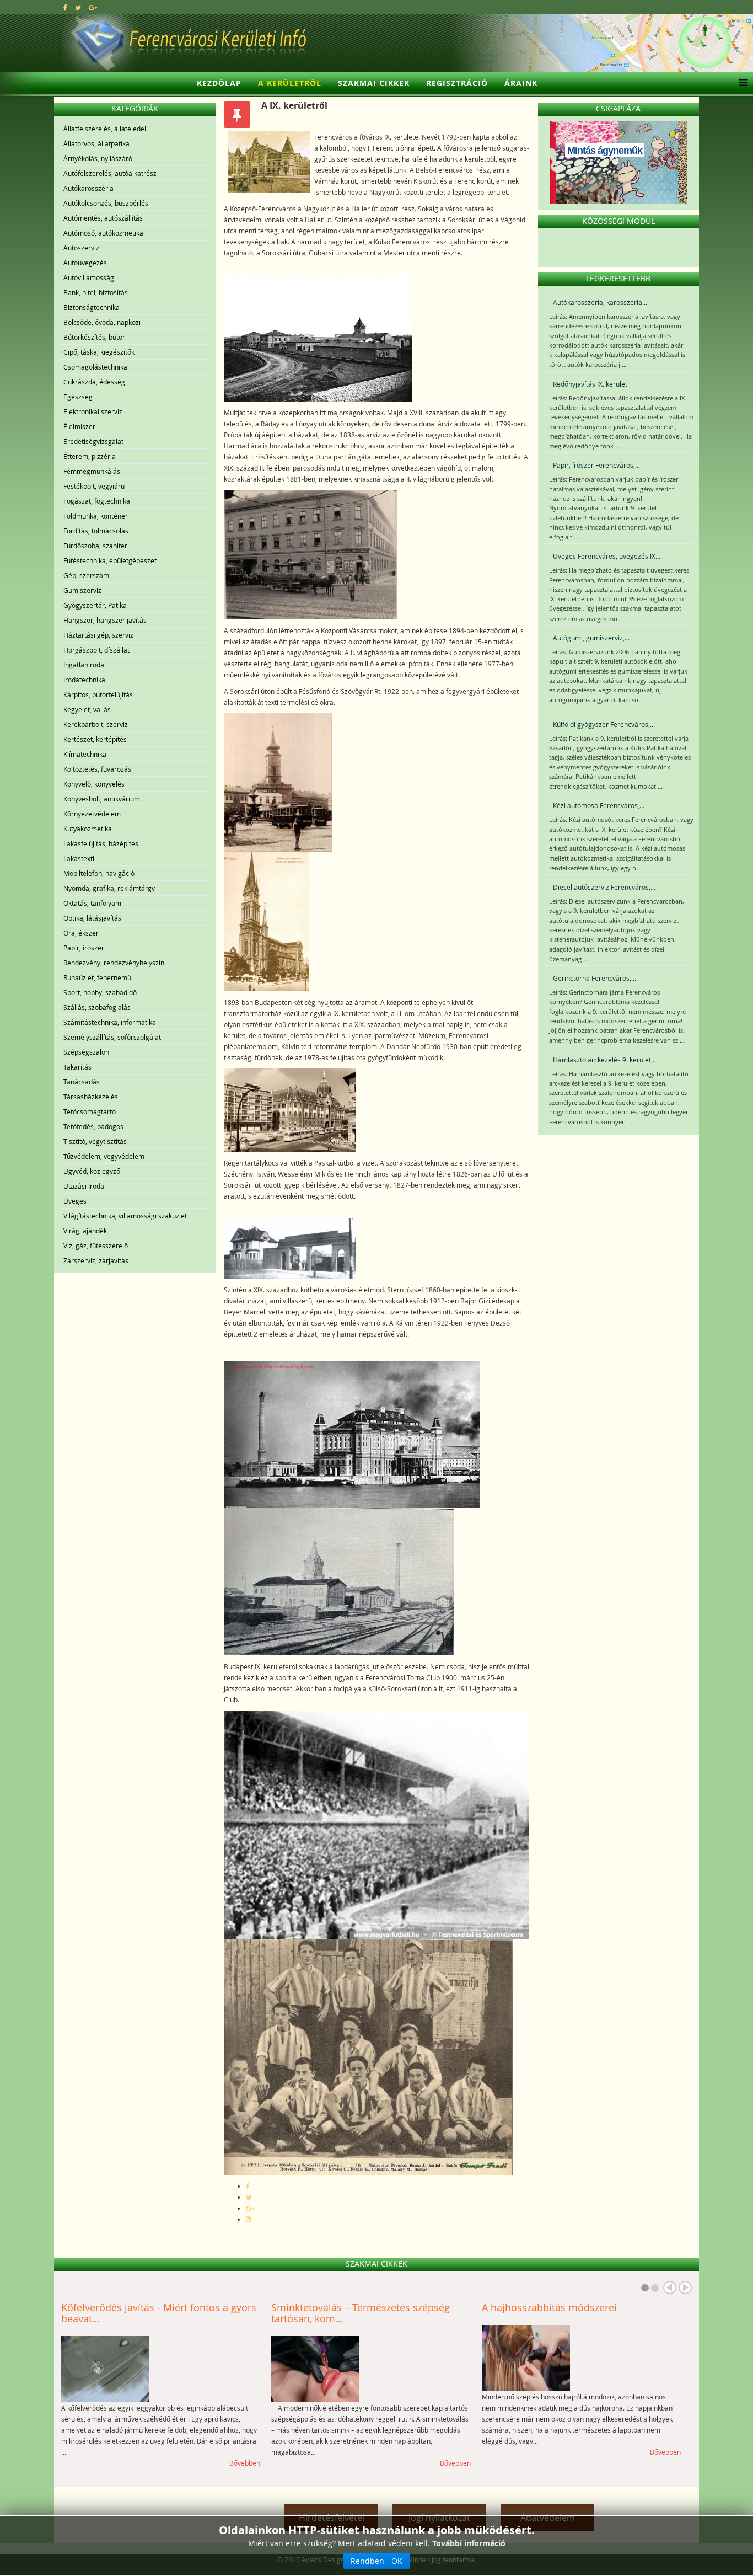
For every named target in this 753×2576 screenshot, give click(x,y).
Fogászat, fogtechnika (97, 501)
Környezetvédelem (92, 814)
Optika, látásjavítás (92, 918)
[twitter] (78, 7)
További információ (469, 2543)
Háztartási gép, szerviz (98, 635)
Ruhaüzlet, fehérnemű (97, 977)
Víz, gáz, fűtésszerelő (96, 1246)
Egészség (78, 397)
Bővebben (245, 2463)
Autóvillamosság (89, 277)
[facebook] (65, 7)
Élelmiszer (79, 426)
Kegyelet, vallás (87, 709)
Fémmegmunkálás (92, 471)
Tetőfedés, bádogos (93, 1126)
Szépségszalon (86, 1052)
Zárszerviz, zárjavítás (96, 1260)
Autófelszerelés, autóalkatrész (110, 173)
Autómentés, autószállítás (103, 218)
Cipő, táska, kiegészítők (99, 352)
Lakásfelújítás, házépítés (101, 843)
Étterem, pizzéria (90, 456)
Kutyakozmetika (88, 829)
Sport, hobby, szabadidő (100, 992)
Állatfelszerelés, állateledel (105, 129)
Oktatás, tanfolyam (92, 903)
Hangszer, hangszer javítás (105, 620)
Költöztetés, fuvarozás (97, 769)
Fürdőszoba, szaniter (95, 546)
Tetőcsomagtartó (90, 1111)
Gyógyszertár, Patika (95, 605)
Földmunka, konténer (96, 516)
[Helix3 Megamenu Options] (741, 83)
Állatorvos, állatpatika (96, 143)
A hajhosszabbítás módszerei (549, 2307)
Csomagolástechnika (95, 367)
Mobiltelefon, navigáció (99, 873)
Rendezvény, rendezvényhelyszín (114, 963)
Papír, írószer (84, 948)
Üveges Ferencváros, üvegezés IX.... (607, 556)
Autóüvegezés (85, 263)
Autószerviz (81, 248)
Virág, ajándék (85, 1231)
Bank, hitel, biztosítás (96, 292)
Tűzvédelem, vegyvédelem (104, 1156)
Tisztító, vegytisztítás (95, 1141)
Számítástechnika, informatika (110, 1022)
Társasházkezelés (91, 1097)
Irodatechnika (84, 680)
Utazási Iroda (84, 1186)
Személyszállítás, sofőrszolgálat (112, 1037)
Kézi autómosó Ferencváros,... (599, 805)
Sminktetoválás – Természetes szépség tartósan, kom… (361, 2313)
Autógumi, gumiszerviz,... (591, 638)
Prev (670, 2288)
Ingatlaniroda (84, 665)
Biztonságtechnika (92, 307)
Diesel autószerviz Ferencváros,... (604, 887)
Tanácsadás (82, 1082)
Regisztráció (457, 83)
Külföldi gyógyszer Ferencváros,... (604, 724)
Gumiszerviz (82, 590)
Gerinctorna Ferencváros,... (595, 978)
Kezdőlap (219, 83)
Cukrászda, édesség (94, 382)
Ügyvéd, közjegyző (92, 1171)
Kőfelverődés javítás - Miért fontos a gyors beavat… (159, 2313)
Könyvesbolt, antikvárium (102, 799)
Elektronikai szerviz (93, 411)
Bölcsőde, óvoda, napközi (102, 322)
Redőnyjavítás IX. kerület (590, 384)
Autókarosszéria (88, 188)
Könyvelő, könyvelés (94, 784)
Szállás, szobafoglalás (97, 1007)
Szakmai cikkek (374, 83)
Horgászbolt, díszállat (96, 650)
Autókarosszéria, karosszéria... (600, 302)
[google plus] (93, 7)
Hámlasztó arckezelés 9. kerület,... (605, 1060)
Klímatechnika (85, 754)
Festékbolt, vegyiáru (94, 486)
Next (685, 2288)
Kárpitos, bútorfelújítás (98, 694)
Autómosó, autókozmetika (103, 233)
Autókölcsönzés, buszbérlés (106, 203)
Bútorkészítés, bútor (94, 337)
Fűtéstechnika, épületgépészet (110, 560)
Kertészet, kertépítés (95, 739)
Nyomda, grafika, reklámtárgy (109, 888)
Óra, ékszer (81, 933)
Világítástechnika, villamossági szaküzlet (125, 1216)
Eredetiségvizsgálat (93, 441)
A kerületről (290, 83)
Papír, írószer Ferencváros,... (596, 465)
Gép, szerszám (86, 575)
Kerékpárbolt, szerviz (96, 724)
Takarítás (77, 1067)
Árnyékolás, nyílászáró (98, 158)
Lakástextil (80, 858)
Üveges (75, 1201)
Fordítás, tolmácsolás (96, 531)
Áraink (521, 83)
